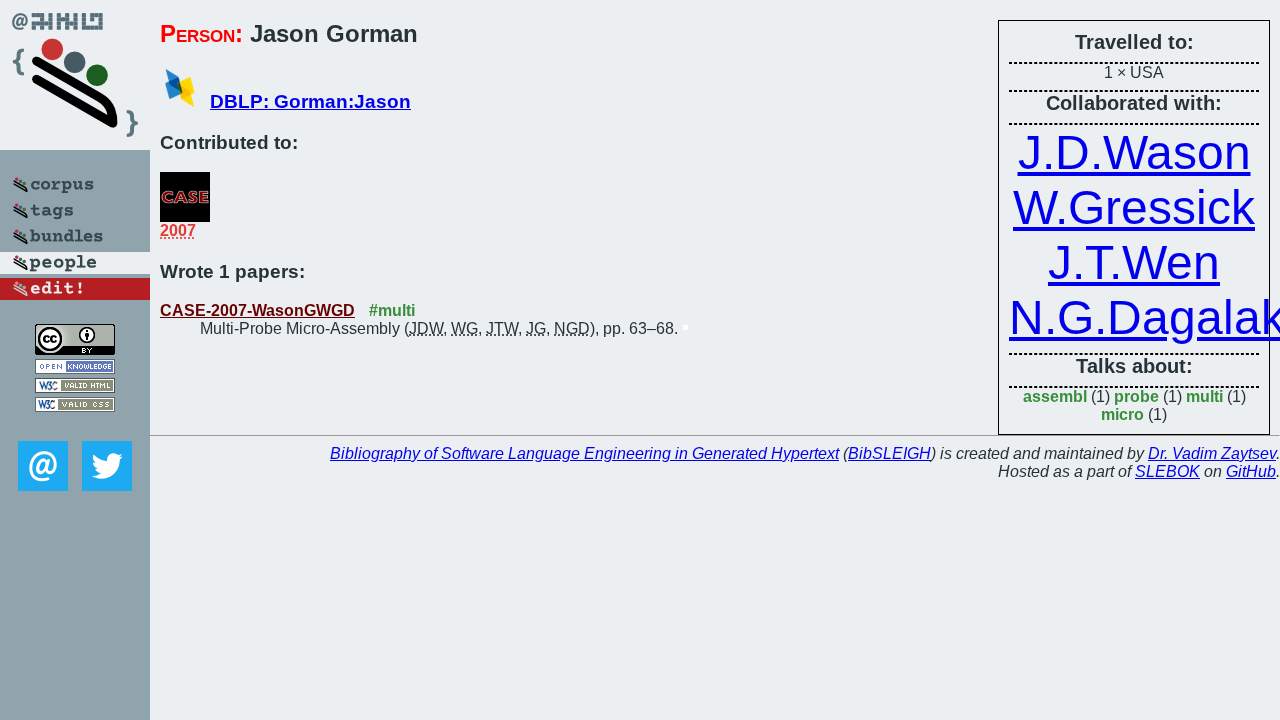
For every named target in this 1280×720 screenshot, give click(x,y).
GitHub (1251, 471)
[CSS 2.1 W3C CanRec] (75, 426)
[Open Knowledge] (75, 368)
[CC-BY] (75, 349)
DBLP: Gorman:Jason (310, 101)
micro (1122, 414)
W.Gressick (1134, 207)
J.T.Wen (1134, 262)
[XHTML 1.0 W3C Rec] (75, 387)
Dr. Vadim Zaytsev (1212, 453)
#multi (392, 310)
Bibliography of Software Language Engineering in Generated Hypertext (584, 453)
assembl (1055, 396)
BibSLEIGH (889, 453)
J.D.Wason (1134, 152)
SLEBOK (1167, 471)
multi (1204, 396)
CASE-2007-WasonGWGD (257, 310)
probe (1136, 396)
